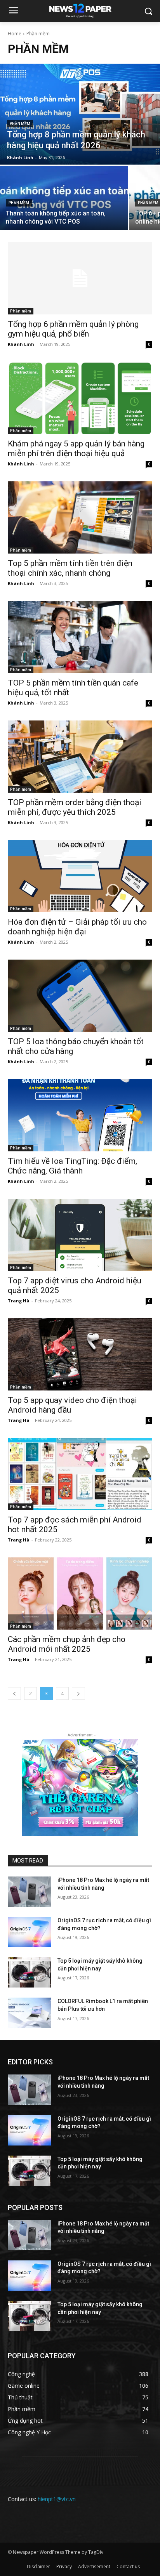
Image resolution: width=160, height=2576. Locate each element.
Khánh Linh (21, 344)
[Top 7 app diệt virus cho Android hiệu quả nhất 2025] (80, 1235)
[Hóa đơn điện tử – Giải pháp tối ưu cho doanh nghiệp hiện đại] (80, 876)
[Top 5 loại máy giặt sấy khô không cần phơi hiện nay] (30, 1972)
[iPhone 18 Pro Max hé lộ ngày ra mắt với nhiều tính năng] (30, 1892)
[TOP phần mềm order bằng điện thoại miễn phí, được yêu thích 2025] (80, 757)
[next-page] (78, 1693)
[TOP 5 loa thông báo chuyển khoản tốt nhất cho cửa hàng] (80, 996)
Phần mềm (20, 124)
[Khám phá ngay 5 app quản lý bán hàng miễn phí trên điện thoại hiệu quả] (80, 398)
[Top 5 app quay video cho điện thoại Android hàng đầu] (80, 1354)
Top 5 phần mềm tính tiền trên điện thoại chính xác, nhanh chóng (70, 568)
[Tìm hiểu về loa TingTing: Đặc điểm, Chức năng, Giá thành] (80, 1115)
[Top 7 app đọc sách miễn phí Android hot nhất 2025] (80, 1474)
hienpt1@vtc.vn (57, 2499)
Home (15, 34)
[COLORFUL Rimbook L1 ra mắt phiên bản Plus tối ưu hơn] (30, 2013)
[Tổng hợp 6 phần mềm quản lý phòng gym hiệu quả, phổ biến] (80, 278)
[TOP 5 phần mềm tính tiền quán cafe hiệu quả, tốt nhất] (80, 637)
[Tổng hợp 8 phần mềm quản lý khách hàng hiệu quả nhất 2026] (80, 114)
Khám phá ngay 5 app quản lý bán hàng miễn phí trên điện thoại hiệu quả (76, 449)
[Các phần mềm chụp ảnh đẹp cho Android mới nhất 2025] (80, 1594)
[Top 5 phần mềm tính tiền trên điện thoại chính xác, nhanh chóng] (80, 517)
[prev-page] (14, 1693)
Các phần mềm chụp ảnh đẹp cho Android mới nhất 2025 (67, 1644)
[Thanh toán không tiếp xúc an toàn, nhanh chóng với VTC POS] (64, 198)
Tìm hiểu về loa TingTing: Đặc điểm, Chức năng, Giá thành (72, 1166)
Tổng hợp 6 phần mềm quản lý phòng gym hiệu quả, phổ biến (73, 329)
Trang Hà (19, 1301)
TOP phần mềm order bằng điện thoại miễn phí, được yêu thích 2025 (75, 807)
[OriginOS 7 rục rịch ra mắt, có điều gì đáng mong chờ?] (30, 1932)
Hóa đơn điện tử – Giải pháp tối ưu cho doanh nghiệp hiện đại (77, 927)
